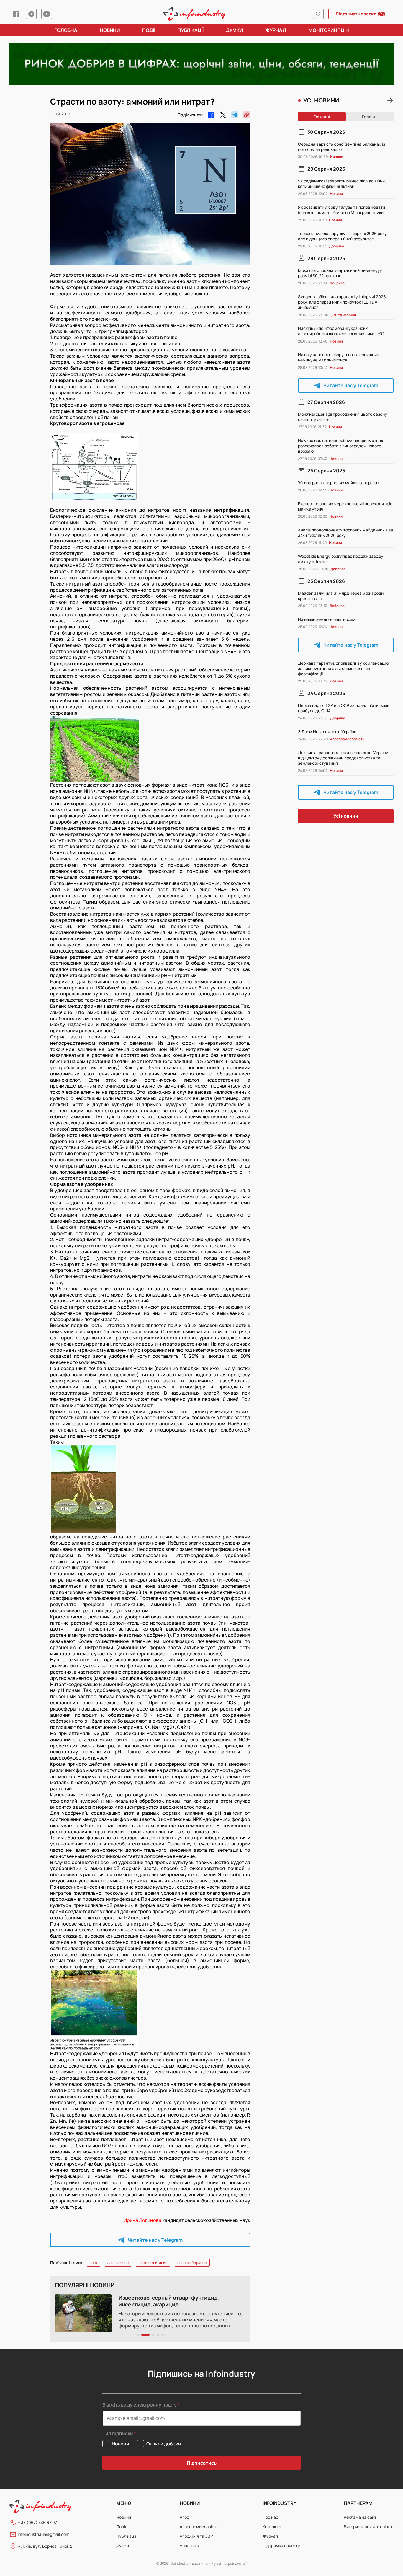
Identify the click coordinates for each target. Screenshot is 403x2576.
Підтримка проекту (281, 2545)
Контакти (272, 2527)
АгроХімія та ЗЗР (196, 2536)
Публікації (191, 30)
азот (94, 2263)
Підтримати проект (356, 14)
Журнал (276, 30)
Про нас (270, 2517)
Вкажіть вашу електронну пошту (140, 2405)
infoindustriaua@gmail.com (44, 2534)
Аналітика (189, 2545)
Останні (322, 116)
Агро (184, 2517)
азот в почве (118, 2263)
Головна (66, 30)
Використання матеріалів (369, 2527)
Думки (234, 30)
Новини (110, 30)
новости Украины (192, 2263)
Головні (370, 116)
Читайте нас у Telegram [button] (155, 2240)
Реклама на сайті (361, 2517)
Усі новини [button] (346, 816)
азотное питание (153, 2263)
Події (149, 30)
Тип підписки (118, 2434)
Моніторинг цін (329, 30)
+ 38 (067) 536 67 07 (37, 2522)
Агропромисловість (199, 2527)
